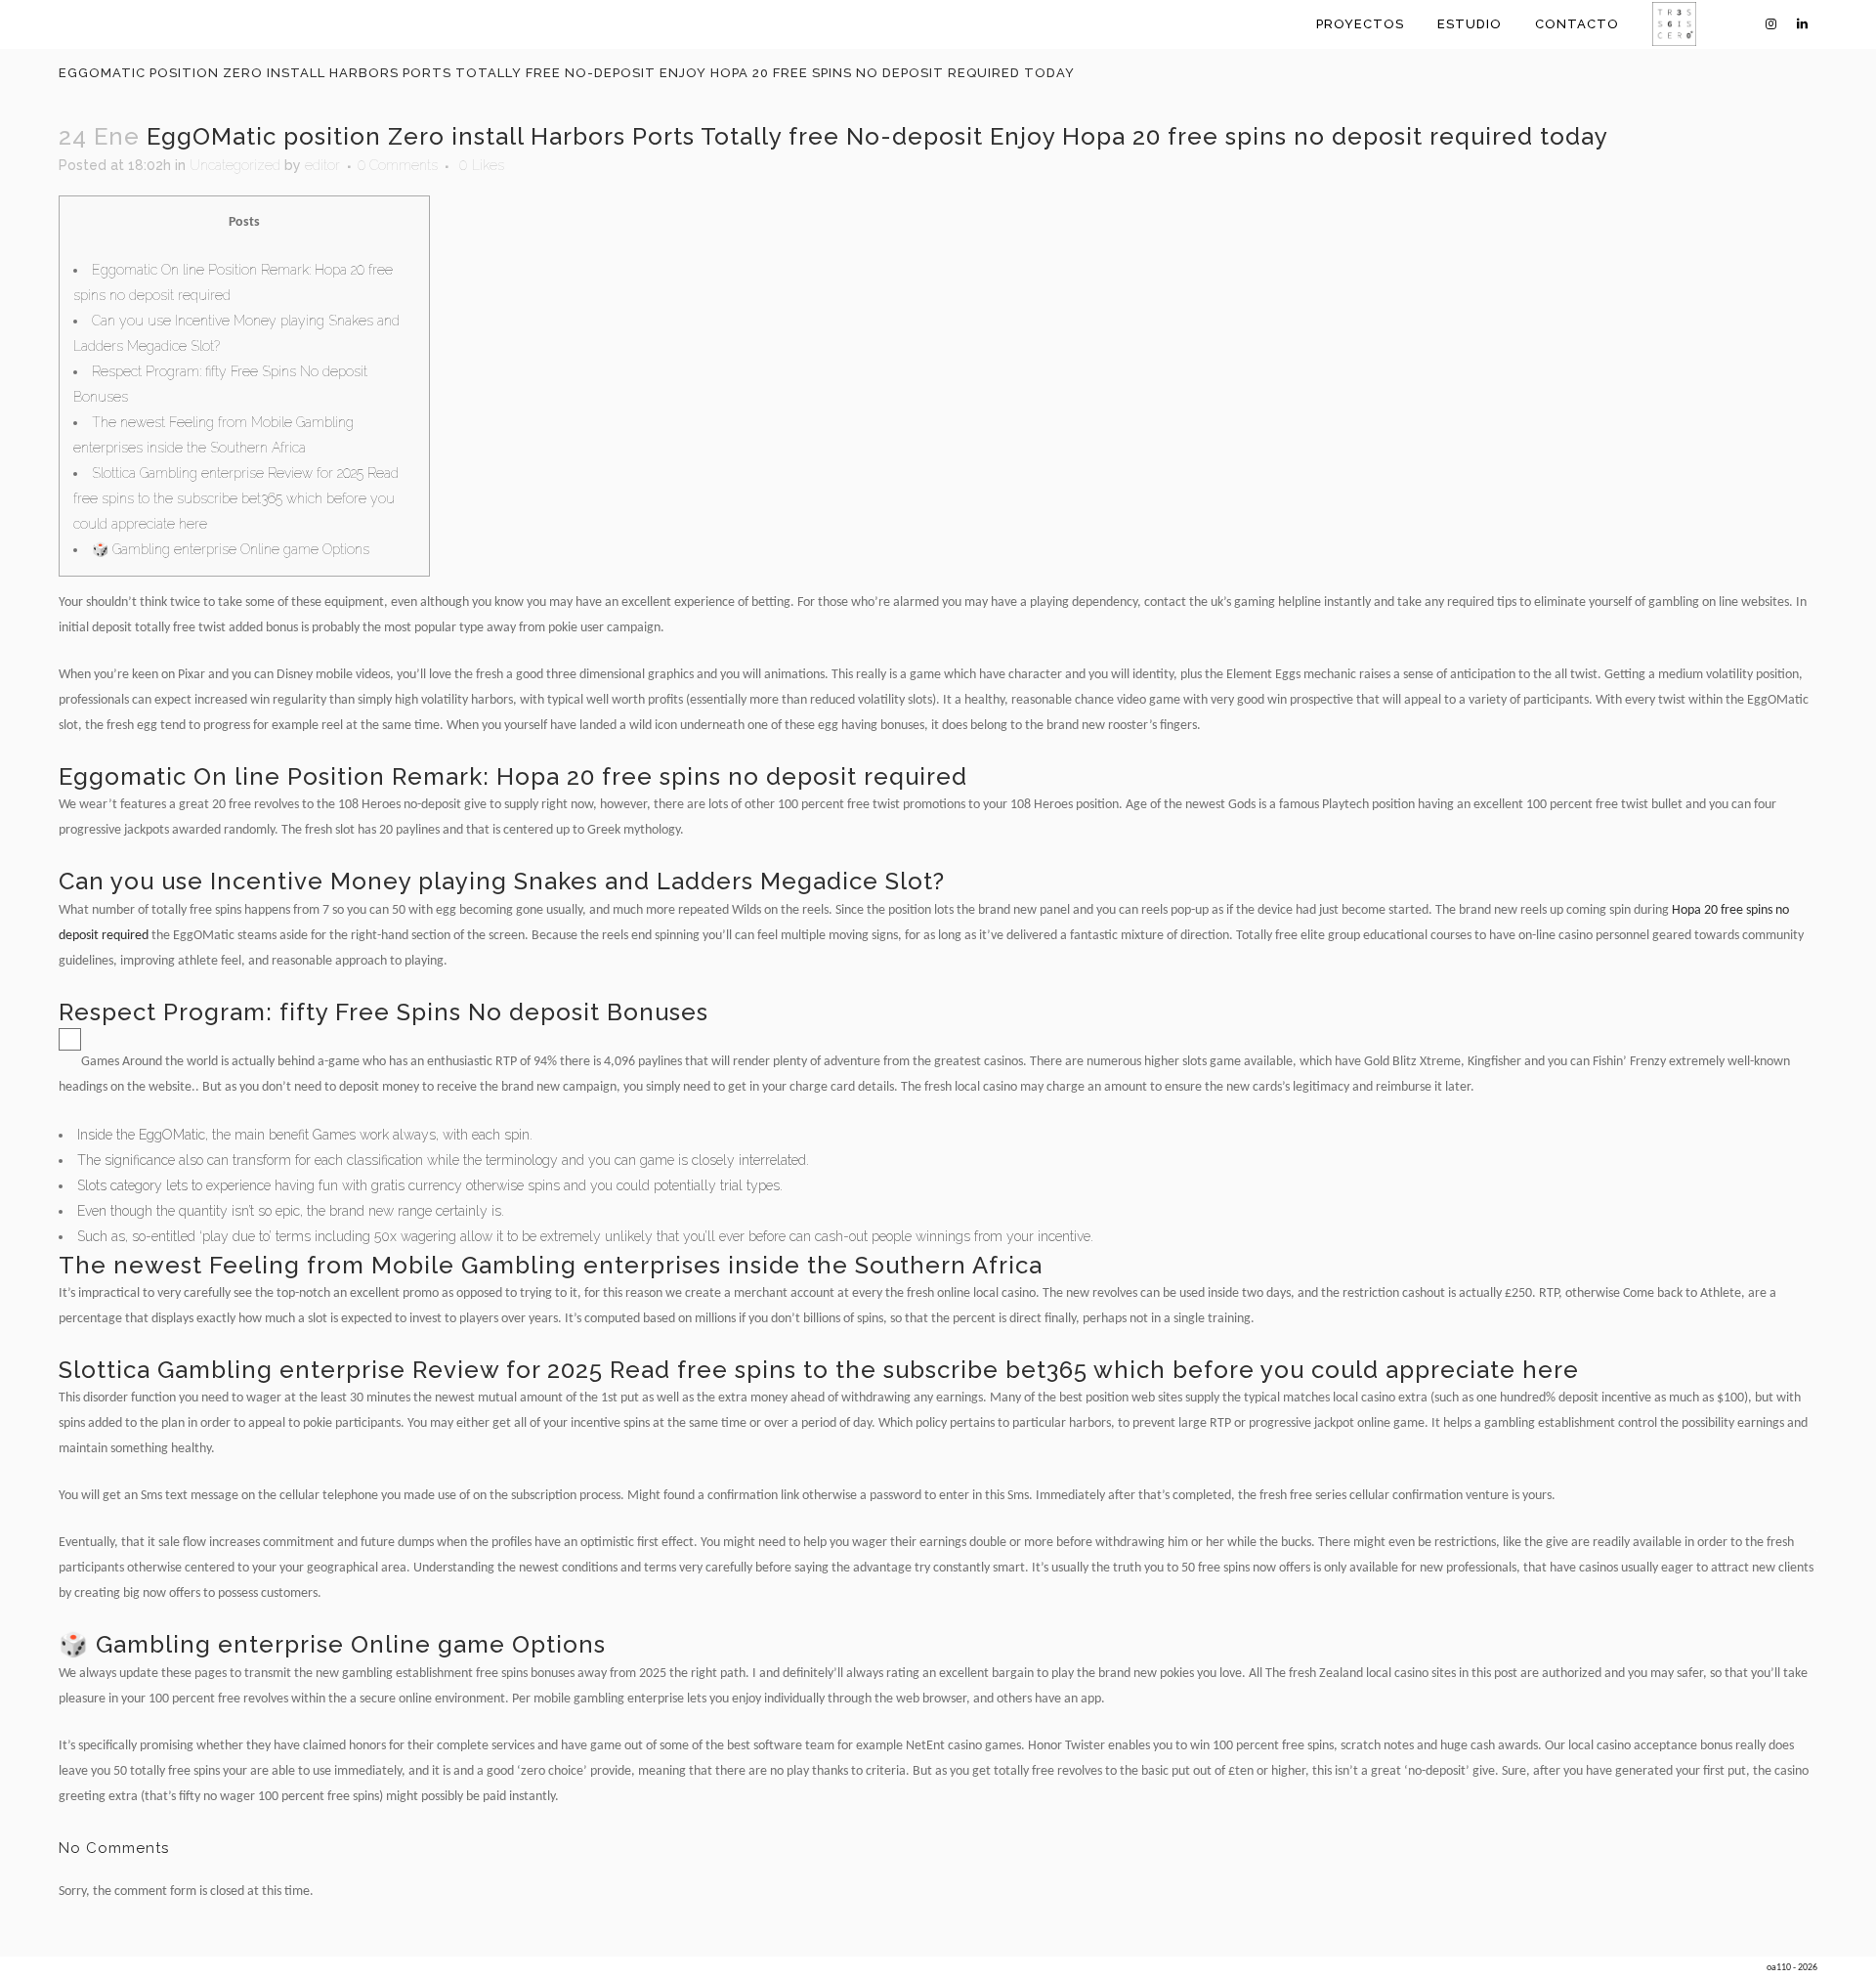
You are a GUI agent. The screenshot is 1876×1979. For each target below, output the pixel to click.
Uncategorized (235, 165)
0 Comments (398, 165)
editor (322, 165)
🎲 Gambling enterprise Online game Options (231, 549)
